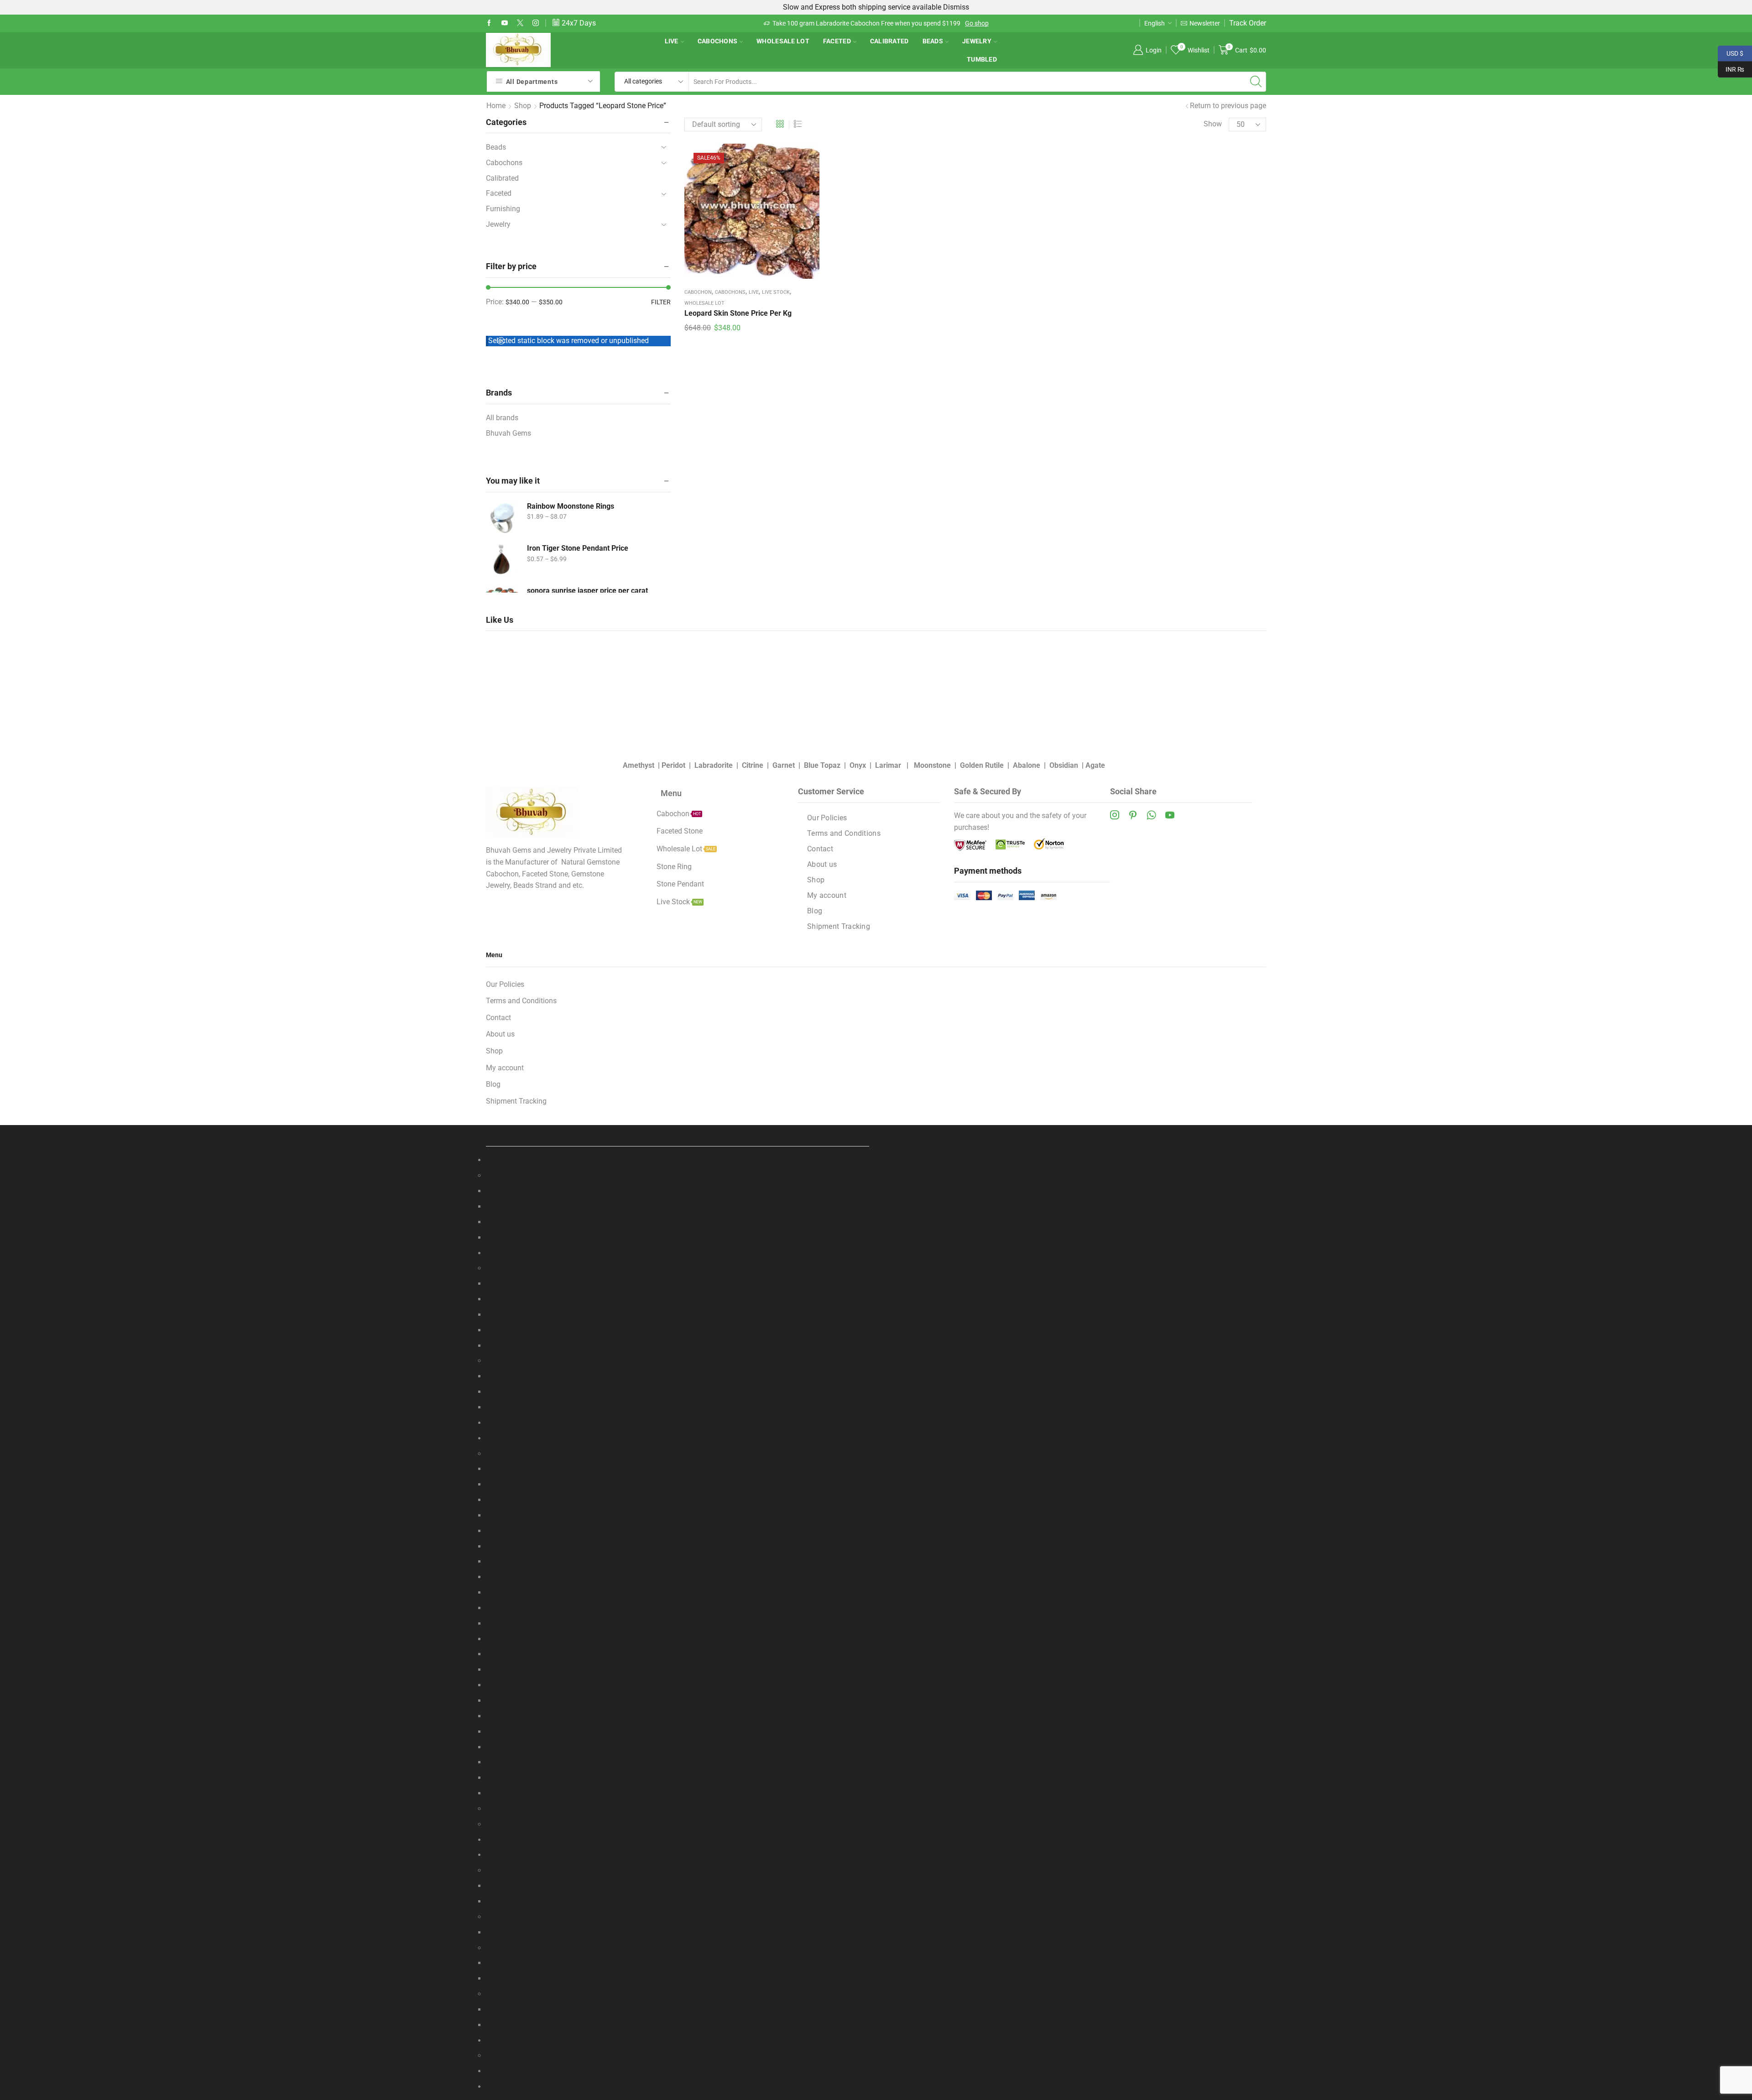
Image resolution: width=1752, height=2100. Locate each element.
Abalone (1027, 765)
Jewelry (977, 41)
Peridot (673, 765)
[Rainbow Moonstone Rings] (502, 517)
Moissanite (504, 1824)
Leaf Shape (504, 1392)
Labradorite (714, 765)
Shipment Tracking (839, 926)
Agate (1095, 765)
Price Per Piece (510, 1639)
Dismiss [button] (956, 7)
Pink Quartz (505, 1592)
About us (822, 864)
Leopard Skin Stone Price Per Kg (738, 313)
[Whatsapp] (1151, 815)
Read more (917, 23)
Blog (815, 911)
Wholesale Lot (783, 41)
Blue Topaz (822, 765)
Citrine (753, 765)
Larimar (889, 765)
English (1155, 23)
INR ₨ (1731, 68)
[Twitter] (520, 23)
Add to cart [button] (752, 214)
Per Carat (501, 1284)
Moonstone (932, 765)
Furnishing (503, 209)
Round (496, 1222)
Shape (496, 1361)
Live (672, 41)
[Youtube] (505, 23)
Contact (820, 849)
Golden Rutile (982, 765)
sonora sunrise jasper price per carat (587, 591)
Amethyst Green (511, 1500)
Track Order (1248, 23)
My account (827, 895)
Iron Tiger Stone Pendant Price (578, 548)
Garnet (785, 765)
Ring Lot (499, 2025)
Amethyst (639, 765)
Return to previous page (1228, 106)
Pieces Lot (503, 1330)
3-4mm (497, 1206)
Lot (491, 1963)
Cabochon (698, 292)
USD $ (1731, 52)
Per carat (500, 1469)
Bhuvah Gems (508, 433)
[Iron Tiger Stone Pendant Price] (502, 559)
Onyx (858, 765)
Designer (500, 2009)
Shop (523, 106)
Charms (498, 1917)
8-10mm (499, 1238)
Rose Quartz (506, 1608)
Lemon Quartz (509, 1561)
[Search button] (1256, 82)
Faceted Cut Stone (515, 1454)
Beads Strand (508, 1175)
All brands (502, 418)
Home (496, 106)
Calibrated (889, 41)
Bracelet (499, 1870)
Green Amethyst (511, 1716)
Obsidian (1064, 765)
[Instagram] (536, 23)
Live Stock (776, 292)
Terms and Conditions (844, 833)
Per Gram (501, 1299)
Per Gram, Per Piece (517, 1978)
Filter (661, 302)
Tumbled (982, 59)
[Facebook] (489, 23)
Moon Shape (506, 1407)
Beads (933, 41)
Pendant (499, 1948)
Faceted (837, 41)
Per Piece (501, 1315)
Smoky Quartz (509, 1623)
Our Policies (827, 818)
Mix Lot (498, 1809)
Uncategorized (509, 2087)
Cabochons (718, 41)
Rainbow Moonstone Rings (571, 506)
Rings (495, 1994)
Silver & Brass (508, 1901)
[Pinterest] (1133, 815)
